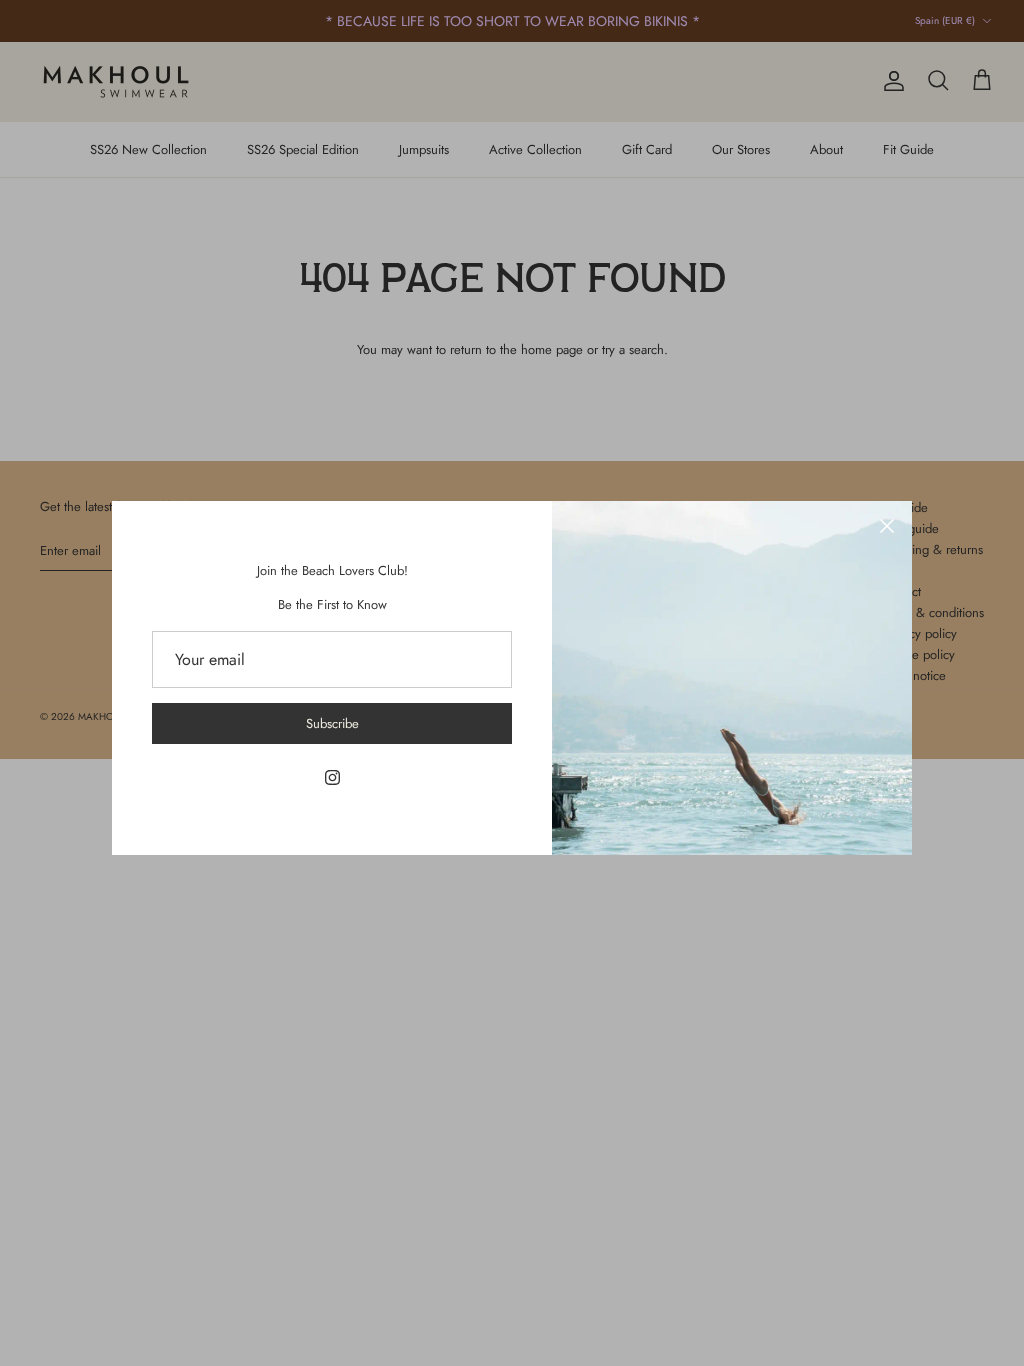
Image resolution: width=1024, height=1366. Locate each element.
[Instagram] (332, 777)
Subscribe (332, 723)
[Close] (887, 526)
